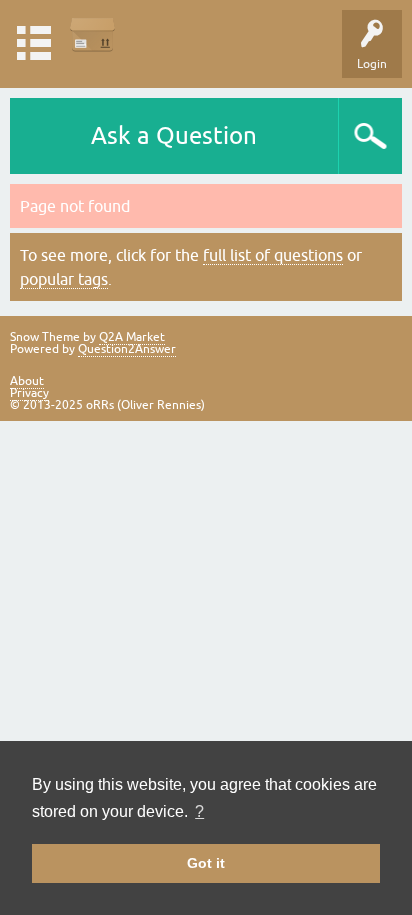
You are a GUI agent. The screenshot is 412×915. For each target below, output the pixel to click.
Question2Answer (127, 349)
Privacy (29, 393)
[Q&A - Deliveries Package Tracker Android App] (92, 34)
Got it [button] (206, 863)
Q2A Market (132, 337)
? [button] (199, 811)
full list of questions (273, 255)
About (27, 381)
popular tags (64, 279)
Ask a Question (174, 135)
